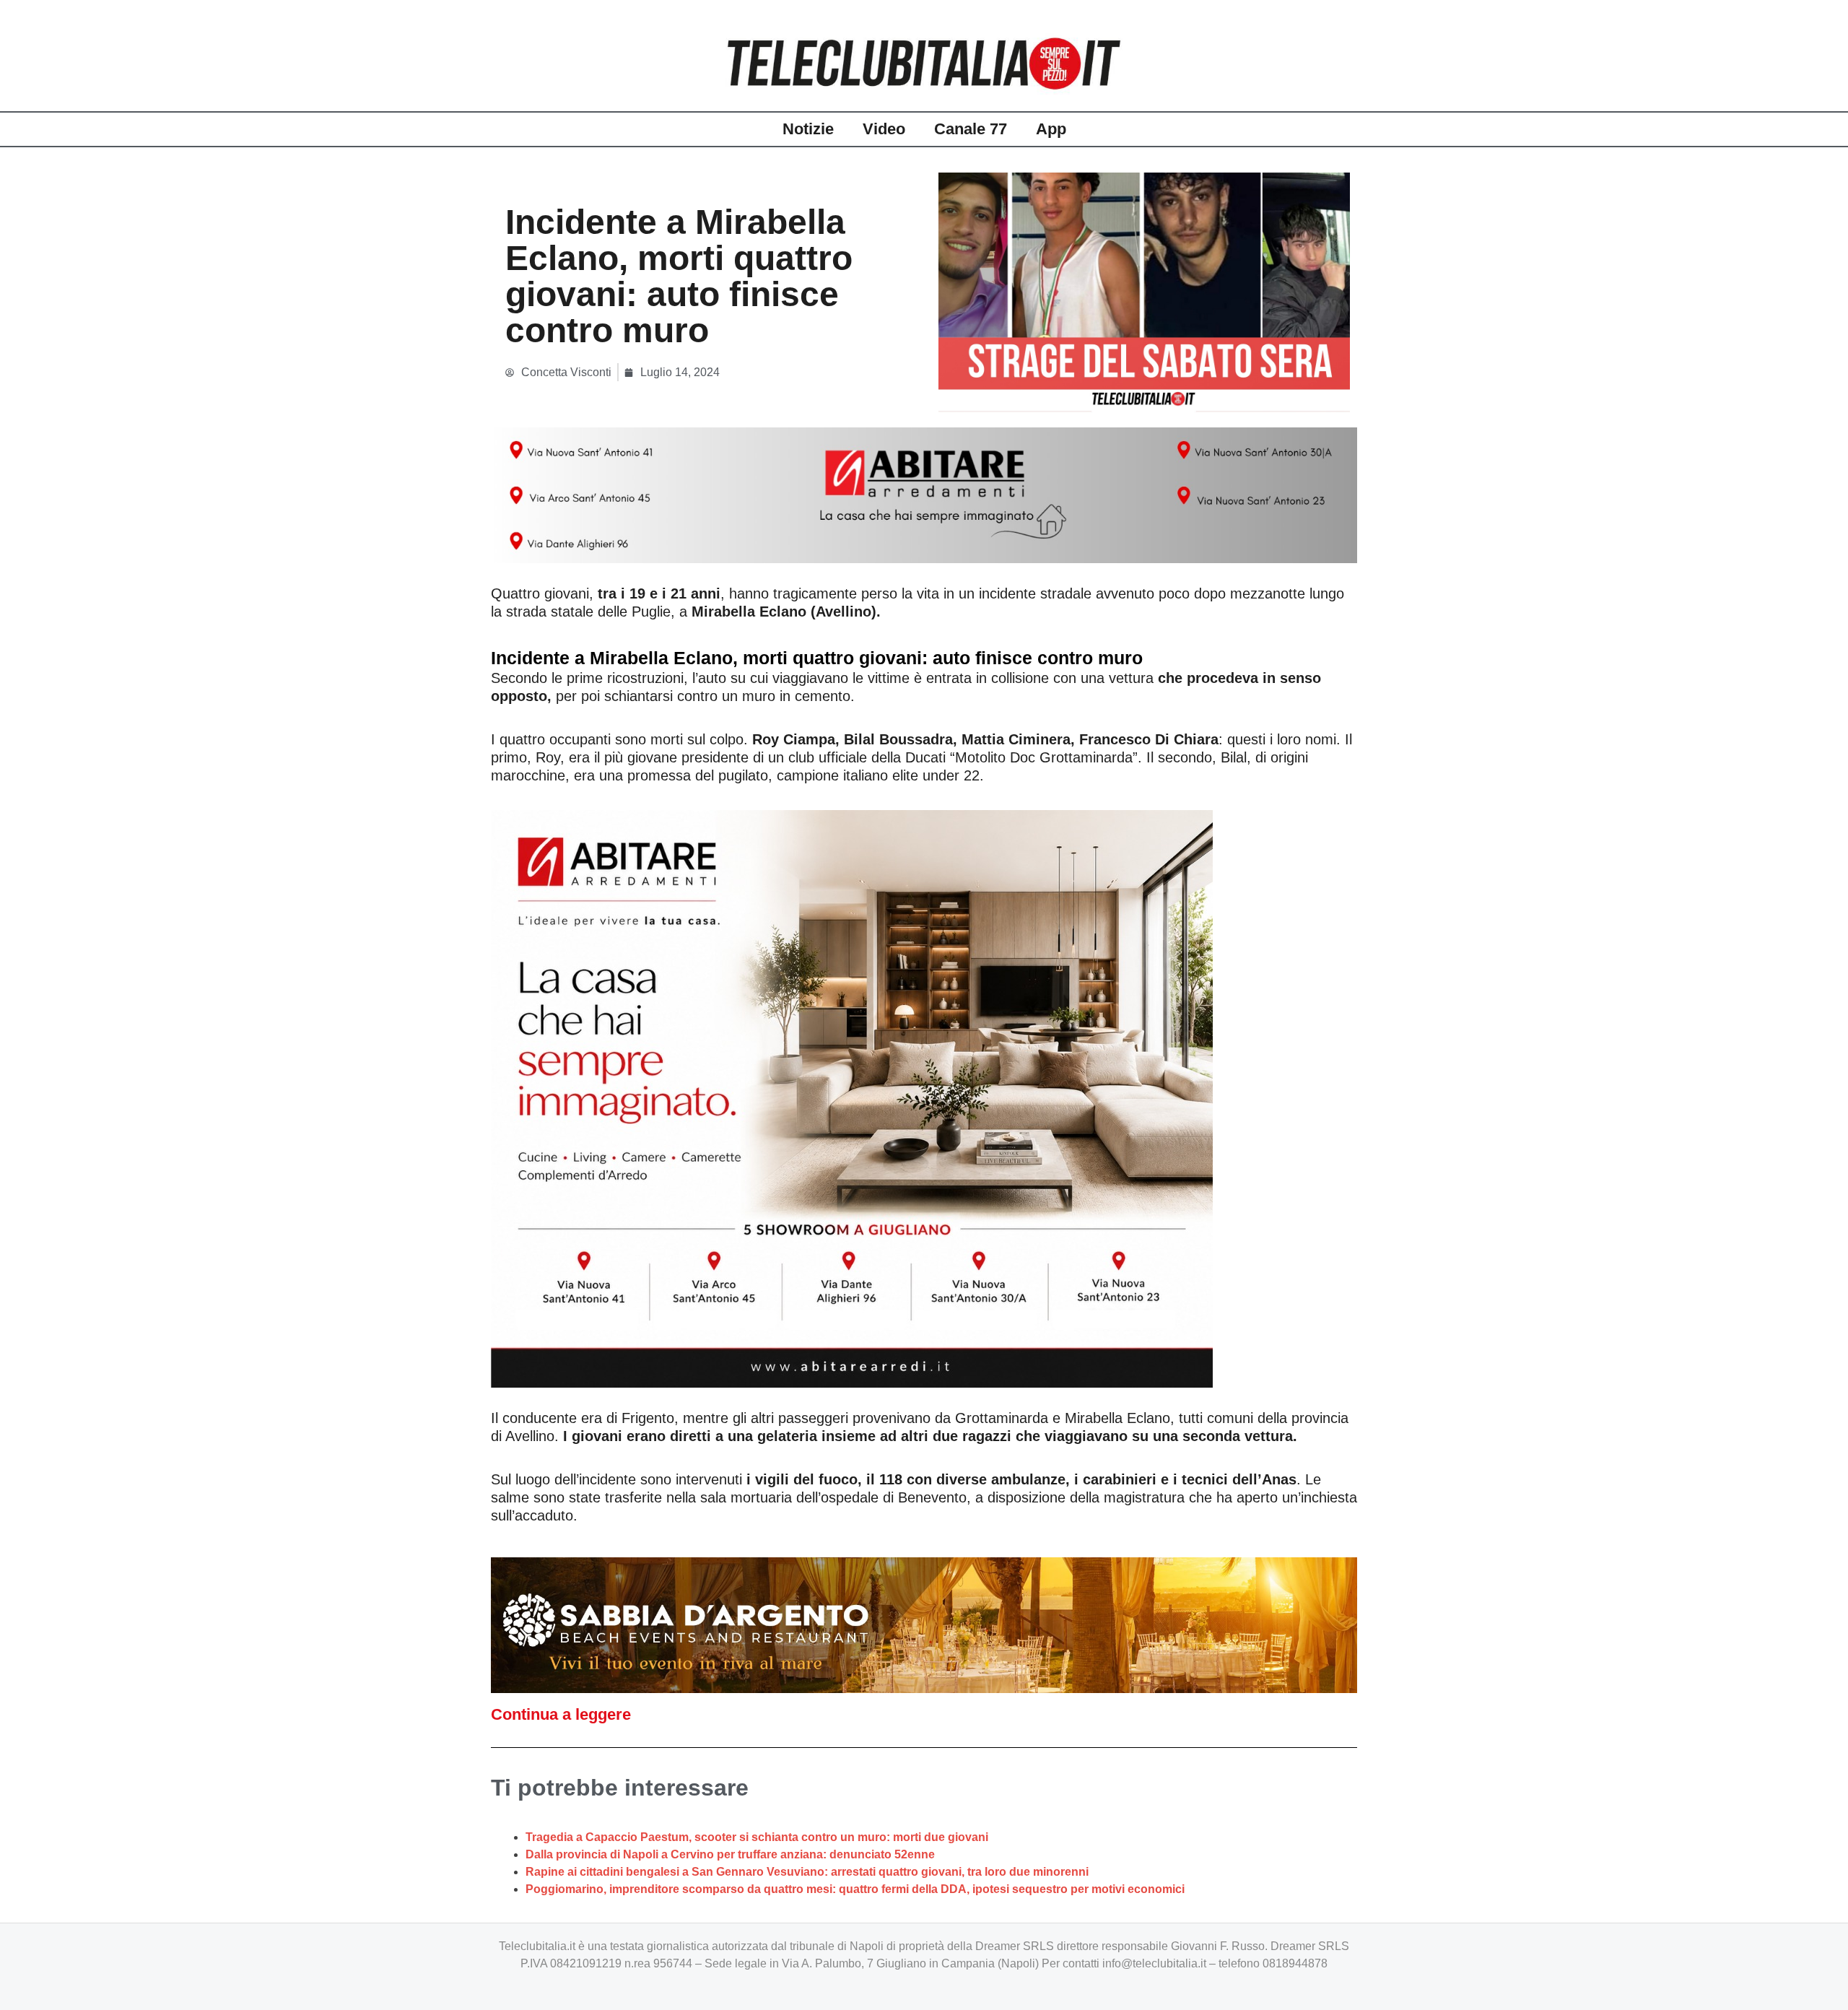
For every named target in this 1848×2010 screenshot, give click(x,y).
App (1051, 129)
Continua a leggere (561, 1714)
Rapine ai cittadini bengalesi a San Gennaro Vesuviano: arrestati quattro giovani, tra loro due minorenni (807, 1872)
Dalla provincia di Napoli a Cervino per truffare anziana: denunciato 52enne (730, 1854)
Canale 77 (971, 129)
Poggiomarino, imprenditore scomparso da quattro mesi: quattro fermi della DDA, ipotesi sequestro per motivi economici (855, 1889)
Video (884, 129)
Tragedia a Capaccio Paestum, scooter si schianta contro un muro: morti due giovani (757, 1837)
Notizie (808, 129)
